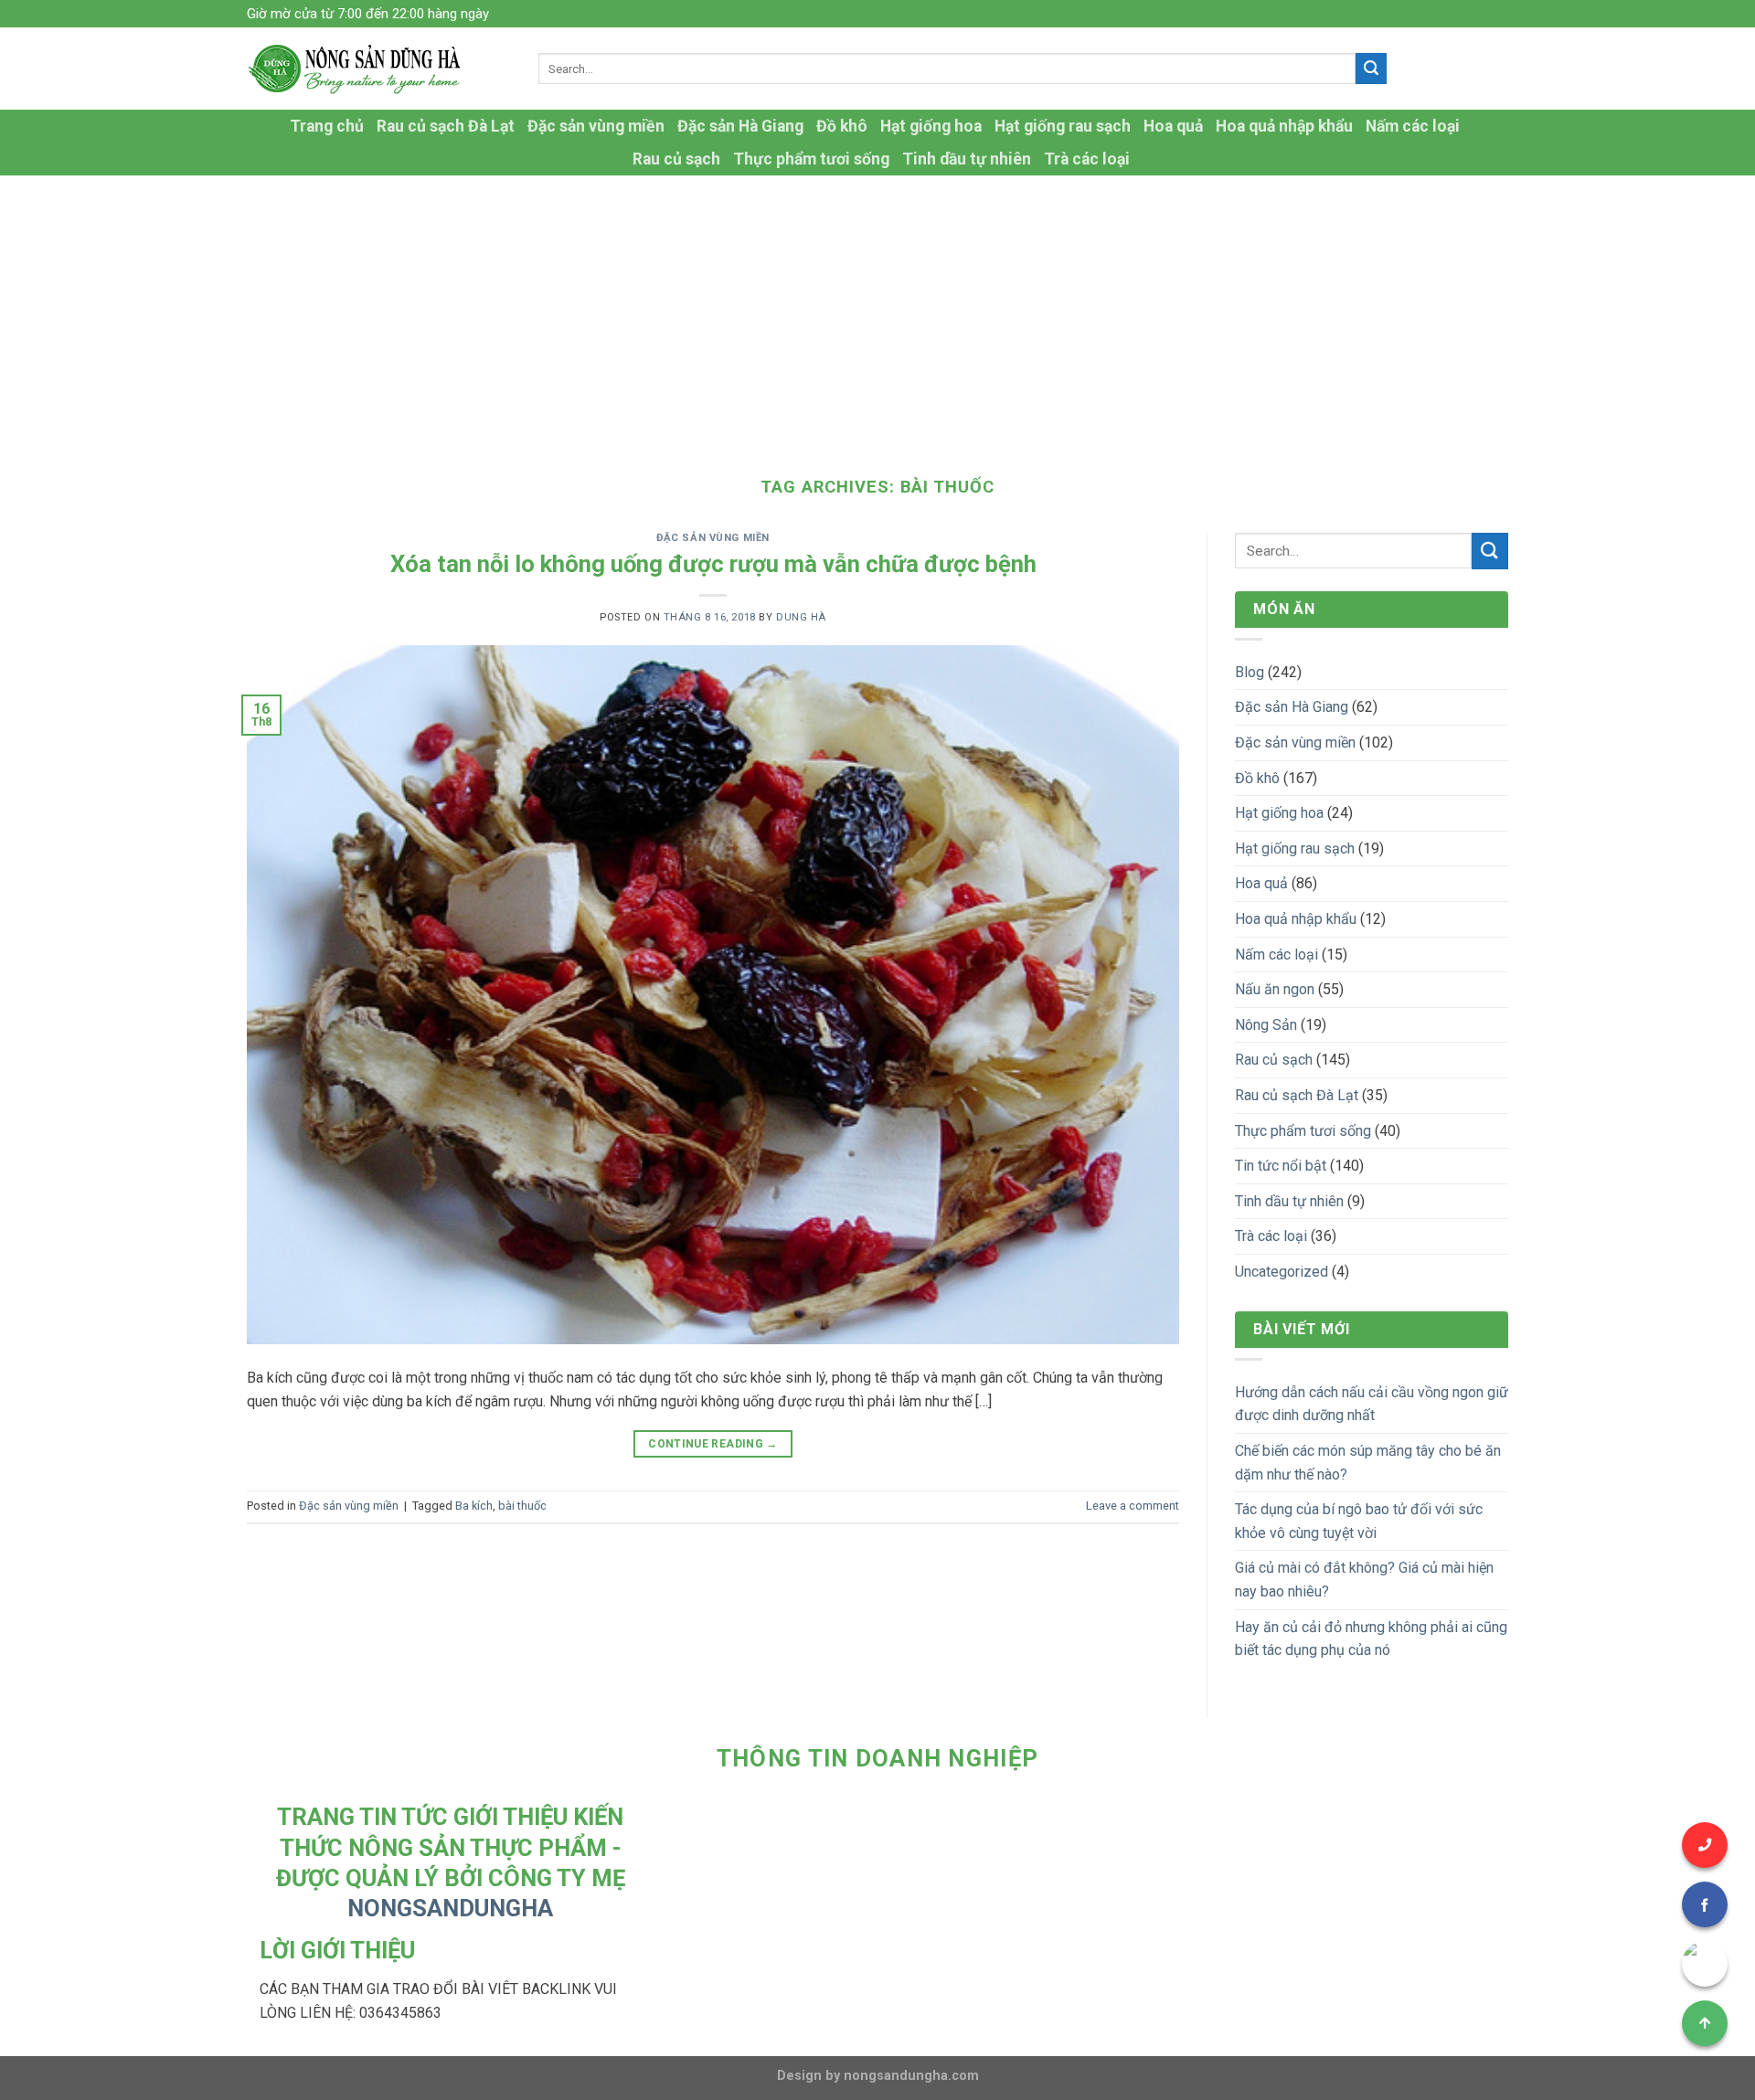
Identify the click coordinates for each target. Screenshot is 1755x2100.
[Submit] (1371, 69)
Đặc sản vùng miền (596, 126)
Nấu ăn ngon (1275, 989)
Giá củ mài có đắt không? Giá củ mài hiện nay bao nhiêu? (1364, 1580)
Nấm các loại (1413, 126)
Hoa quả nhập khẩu (1284, 126)
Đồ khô (842, 126)
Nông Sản (1266, 1025)
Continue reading (713, 1444)
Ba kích (474, 1506)
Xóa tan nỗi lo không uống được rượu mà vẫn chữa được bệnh (713, 564)
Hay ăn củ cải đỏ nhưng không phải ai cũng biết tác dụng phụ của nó (1371, 1639)
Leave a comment (1133, 1506)
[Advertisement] (877, 313)
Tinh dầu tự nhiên (967, 159)
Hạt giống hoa (931, 126)
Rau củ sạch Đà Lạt (446, 126)
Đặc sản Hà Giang (740, 126)
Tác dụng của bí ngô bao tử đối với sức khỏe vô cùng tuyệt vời (1359, 1521)
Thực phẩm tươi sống (811, 159)
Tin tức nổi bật (1281, 1166)
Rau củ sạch (676, 159)
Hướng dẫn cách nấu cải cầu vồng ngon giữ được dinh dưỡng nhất (1372, 1404)
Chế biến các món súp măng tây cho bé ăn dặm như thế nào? (1368, 1463)
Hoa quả (1173, 126)
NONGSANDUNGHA (450, 1908)
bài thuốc (522, 1506)
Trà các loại (1087, 159)
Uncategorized (1282, 1272)
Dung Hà (801, 617)
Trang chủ (327, 126)
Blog (1250, 672)
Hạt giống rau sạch (1063, 126)
